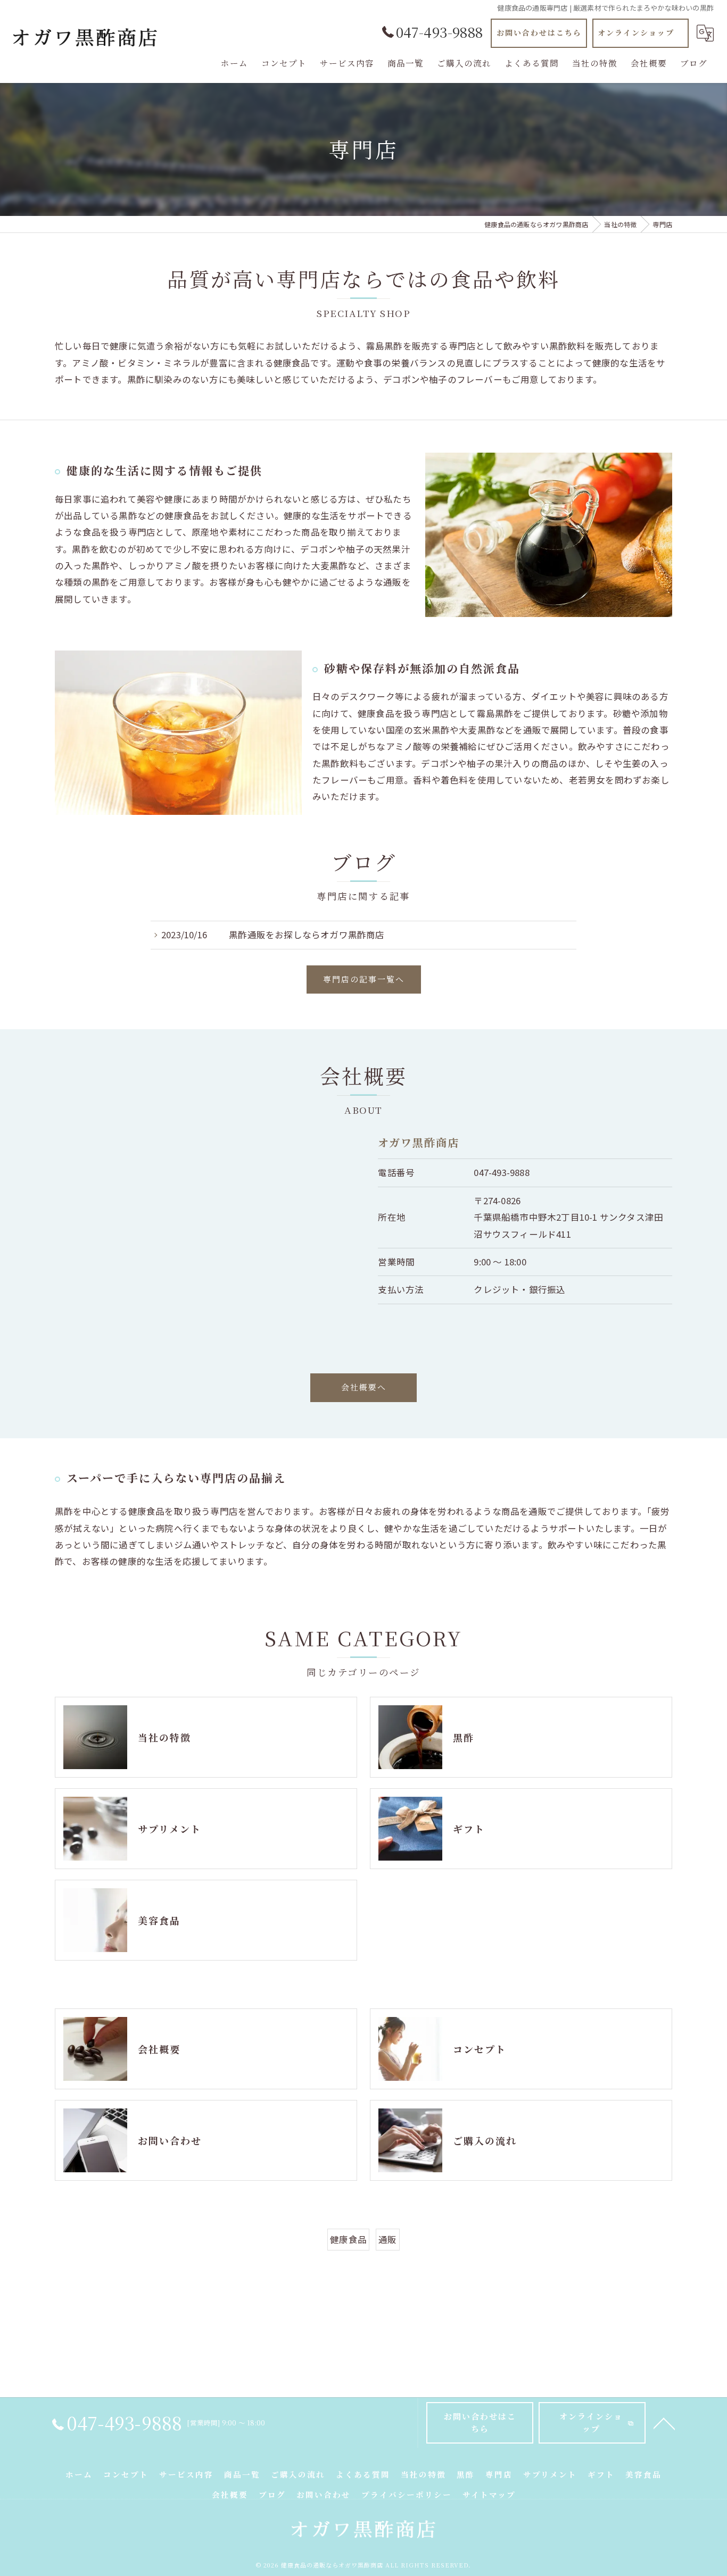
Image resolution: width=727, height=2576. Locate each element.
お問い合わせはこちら (539, 32)
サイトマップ (489, 2494)
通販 (387, 2239)
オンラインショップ (636, 32)
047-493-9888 (501, 1172)
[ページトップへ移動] (664, 2423)
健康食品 (348, 2239)
